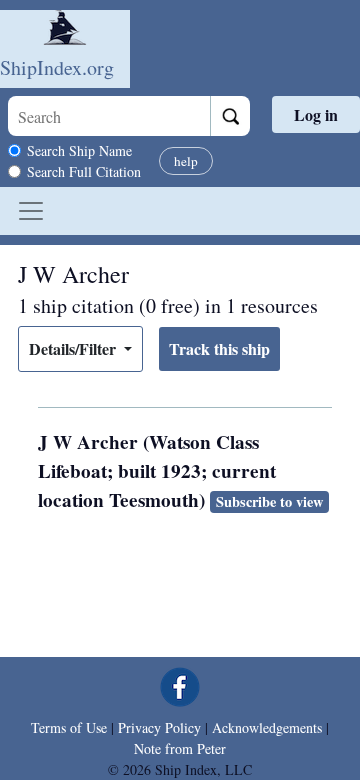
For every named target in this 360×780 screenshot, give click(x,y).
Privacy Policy (159, 727)
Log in (316, 114)
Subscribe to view (269, 501)
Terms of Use (69, 727)
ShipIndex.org (57, 67)
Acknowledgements (267, 727)
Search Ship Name (79, 150)
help (186, 161)
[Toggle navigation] (31, 211)
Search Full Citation (84, 171)
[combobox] (109, 116)
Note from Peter (180, 748)
